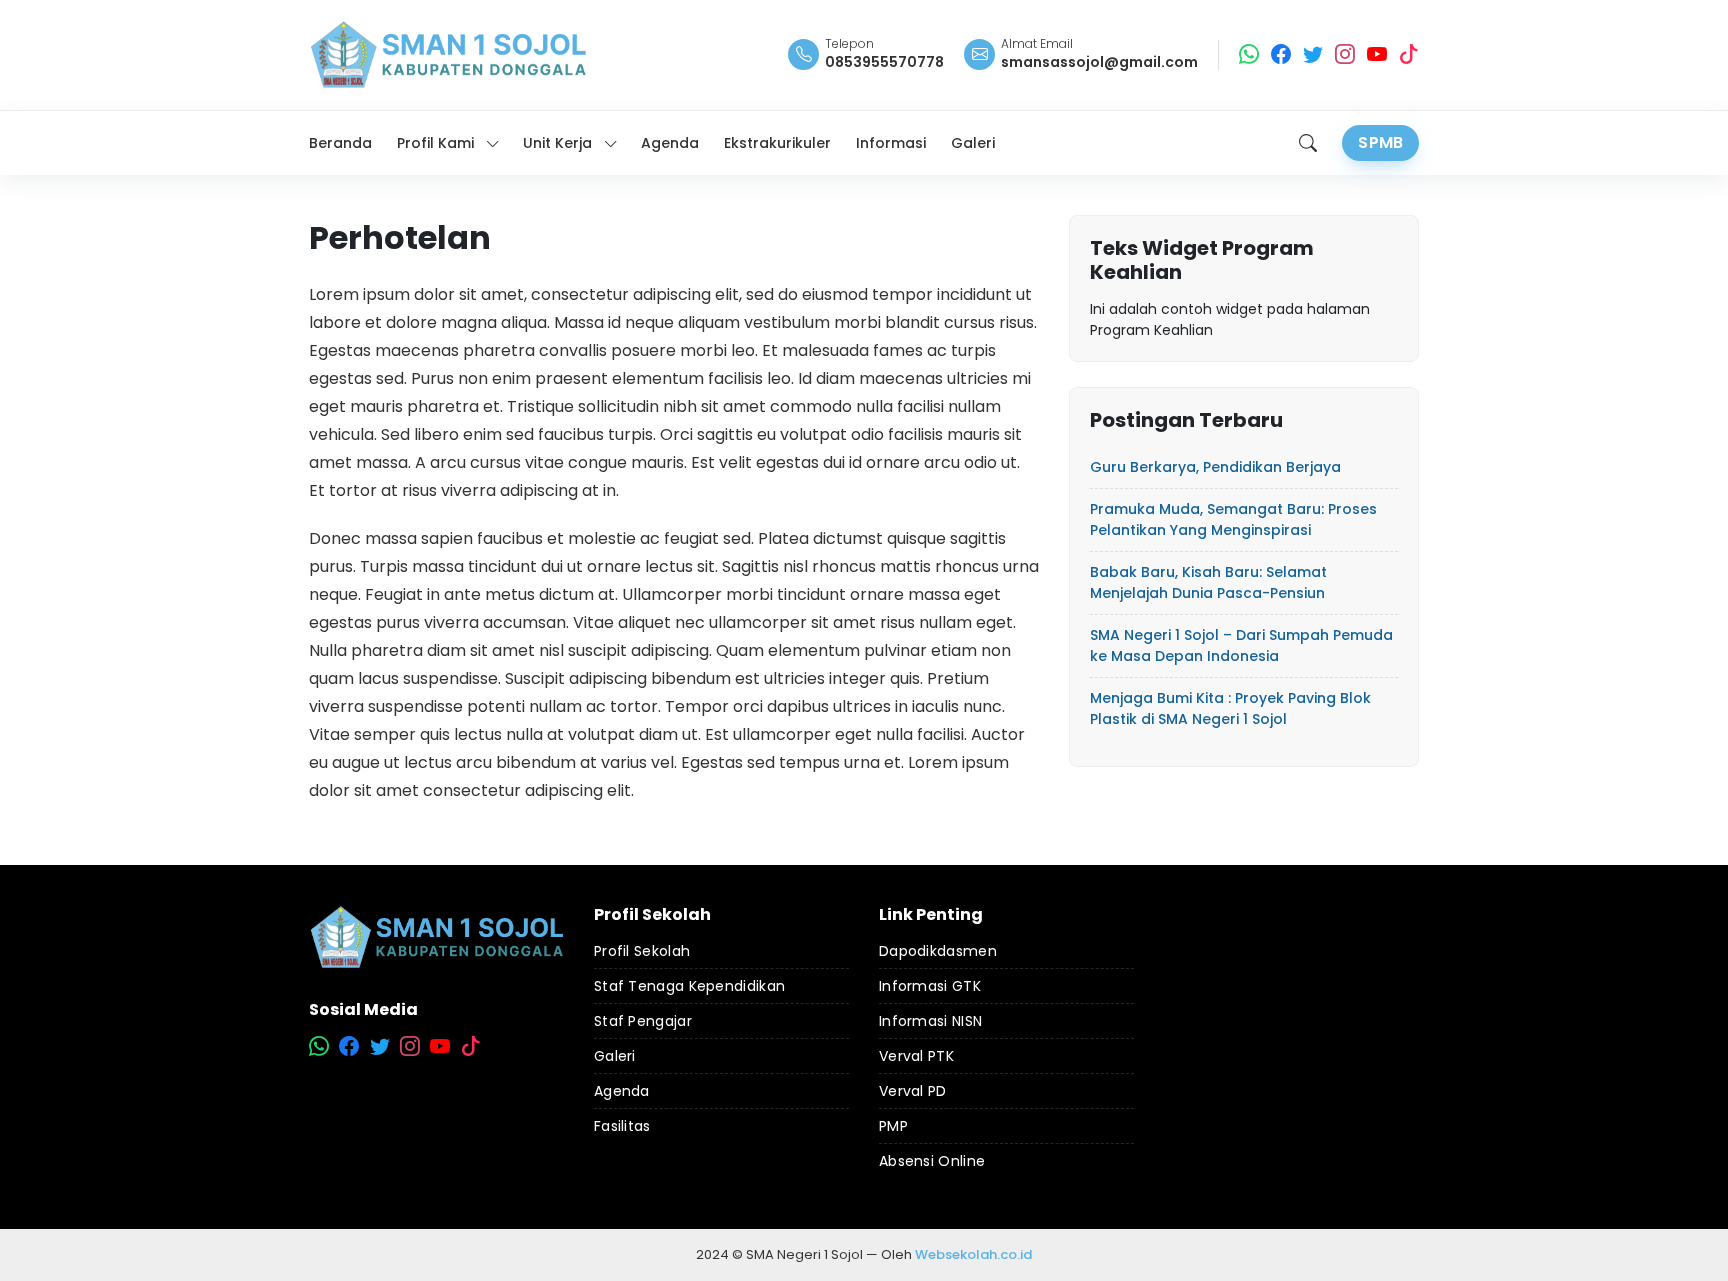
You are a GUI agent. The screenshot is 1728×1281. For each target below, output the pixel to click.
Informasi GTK (930, 986)
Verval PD (913, 1091)
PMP (893, 1126)
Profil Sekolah (642, 951)
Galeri (615, 1056)
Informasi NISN (930, 1021)
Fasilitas (622, 1126)
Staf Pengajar (643, 1021)
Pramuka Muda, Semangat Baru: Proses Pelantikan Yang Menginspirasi (1233, 519)
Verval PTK (916, 1056)
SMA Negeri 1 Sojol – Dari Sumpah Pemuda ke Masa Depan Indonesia (1241, 645)
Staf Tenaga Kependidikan (689, 986)
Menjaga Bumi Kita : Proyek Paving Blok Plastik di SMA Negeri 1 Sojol (1230, 708)
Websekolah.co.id (973, 1254)
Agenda (622, 1091)
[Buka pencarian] (1308, 143)
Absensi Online (932, 1161)
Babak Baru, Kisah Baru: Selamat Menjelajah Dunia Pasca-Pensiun (1208, 582)
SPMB (1380, 142)
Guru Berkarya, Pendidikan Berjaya (1215, 467)
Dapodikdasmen (938, 951)
